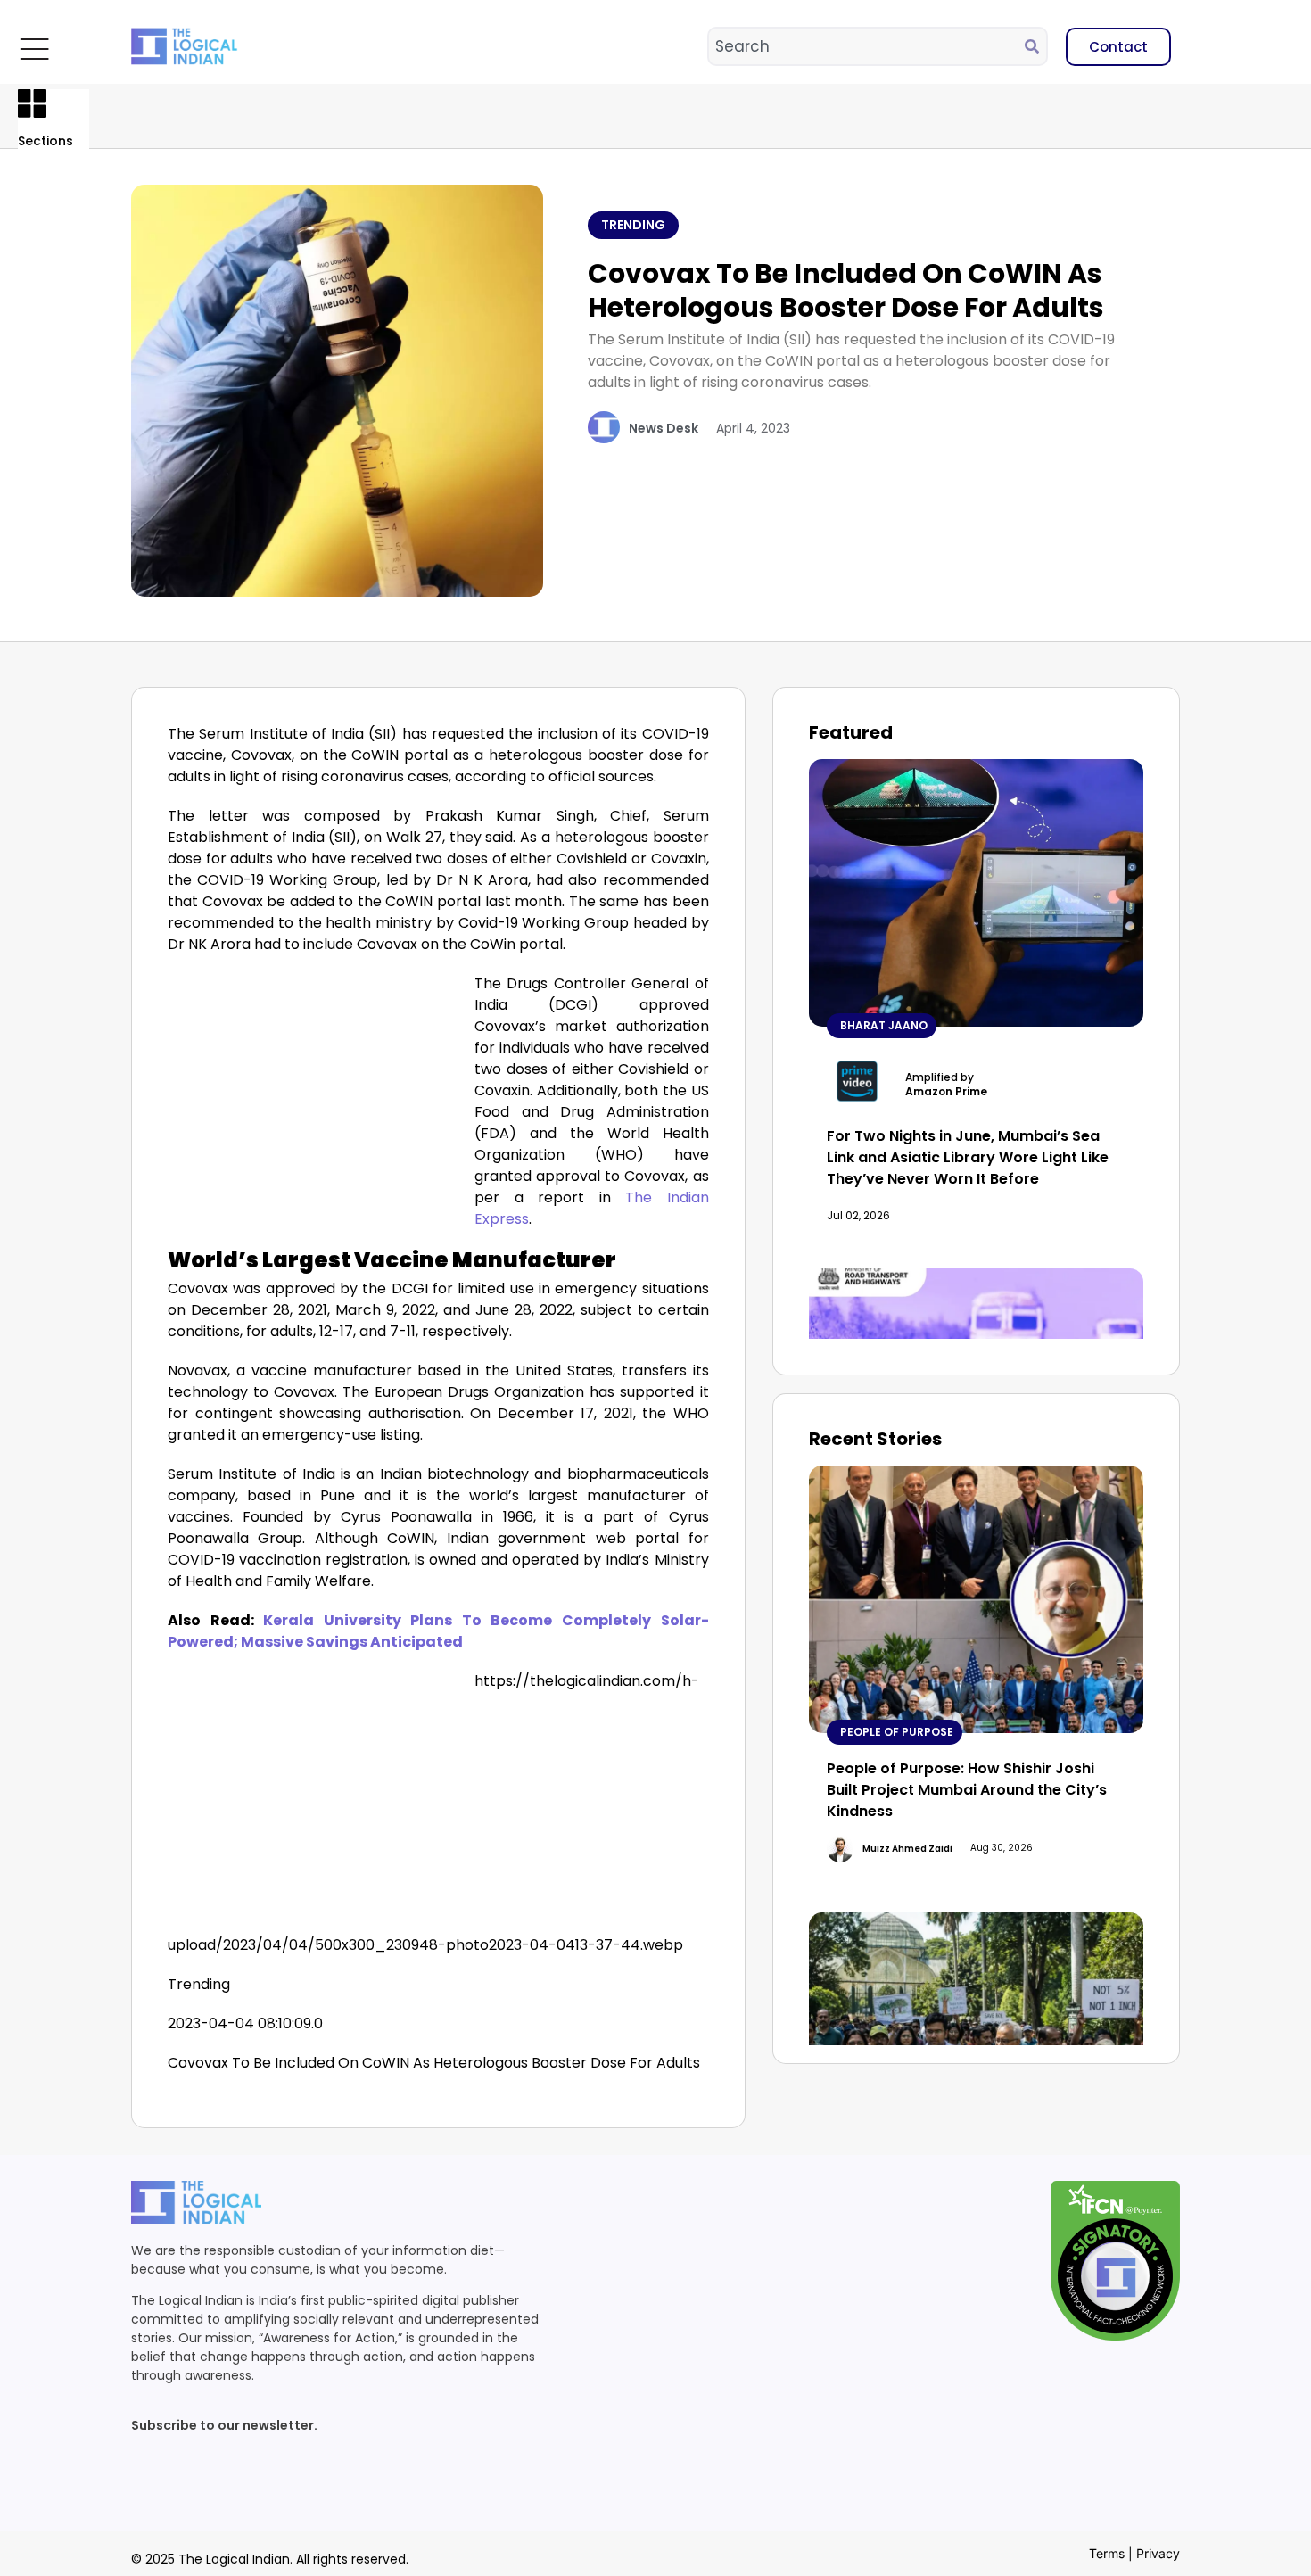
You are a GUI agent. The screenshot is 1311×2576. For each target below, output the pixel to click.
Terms (1107, 2553)
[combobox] (867, 46)
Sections (45, 141)
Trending (633, 225)
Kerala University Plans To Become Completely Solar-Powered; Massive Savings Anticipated (438, 1631)
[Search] (1035, 46)
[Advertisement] (317, 1105)
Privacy (1158, 2553)
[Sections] (32, 103)
